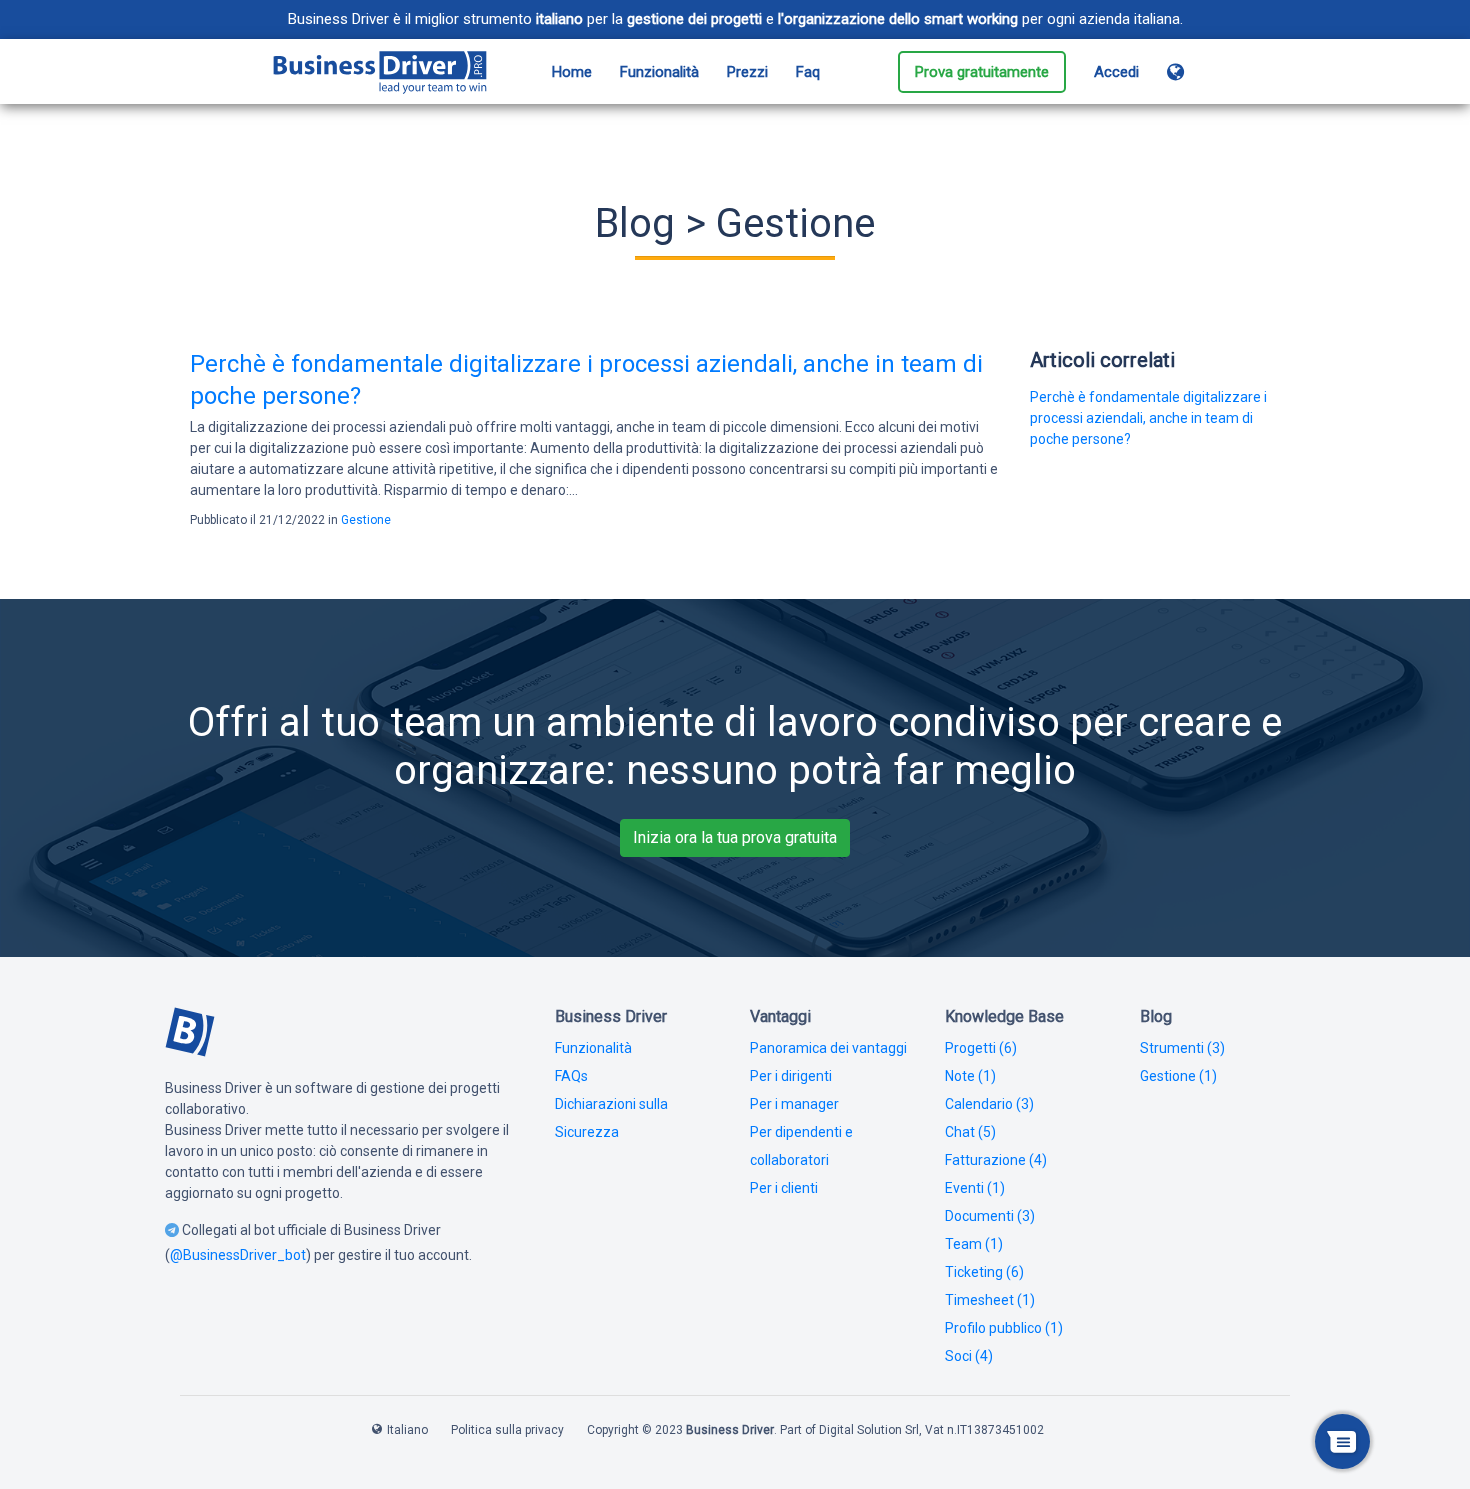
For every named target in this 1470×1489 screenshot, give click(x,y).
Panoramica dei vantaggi (828, 1048)
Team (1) (974, 1244)
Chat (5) (970, 1132)
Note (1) (970, 1076)
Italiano (407, 1430)
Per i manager (794, 1104)
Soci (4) (969, 1356)
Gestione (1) (1178, 1076)
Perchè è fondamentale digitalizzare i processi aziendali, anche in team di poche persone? (1148, 418)
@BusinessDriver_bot (238, 1255)
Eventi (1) (975, 1188)
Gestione (366, 520)
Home (572, 72)
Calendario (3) (989, 1104)
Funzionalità (659, 72)
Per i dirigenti (791, 1076)
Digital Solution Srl (869, 1430)
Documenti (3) (990, 1216)
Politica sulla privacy (507, 1430)
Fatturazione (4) (996, 1160)
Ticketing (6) (984, 1272)
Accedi (1116, 72)
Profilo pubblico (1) (1004, 1328)
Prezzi (747, 72)
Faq (808, 72)
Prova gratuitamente (982, 72)
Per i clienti (784, 1188)
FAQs (571, 1076)
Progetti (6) (981, 1048)
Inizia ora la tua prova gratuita (735, 837)
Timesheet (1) (990, 1300)
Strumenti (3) (1182, 1048)
